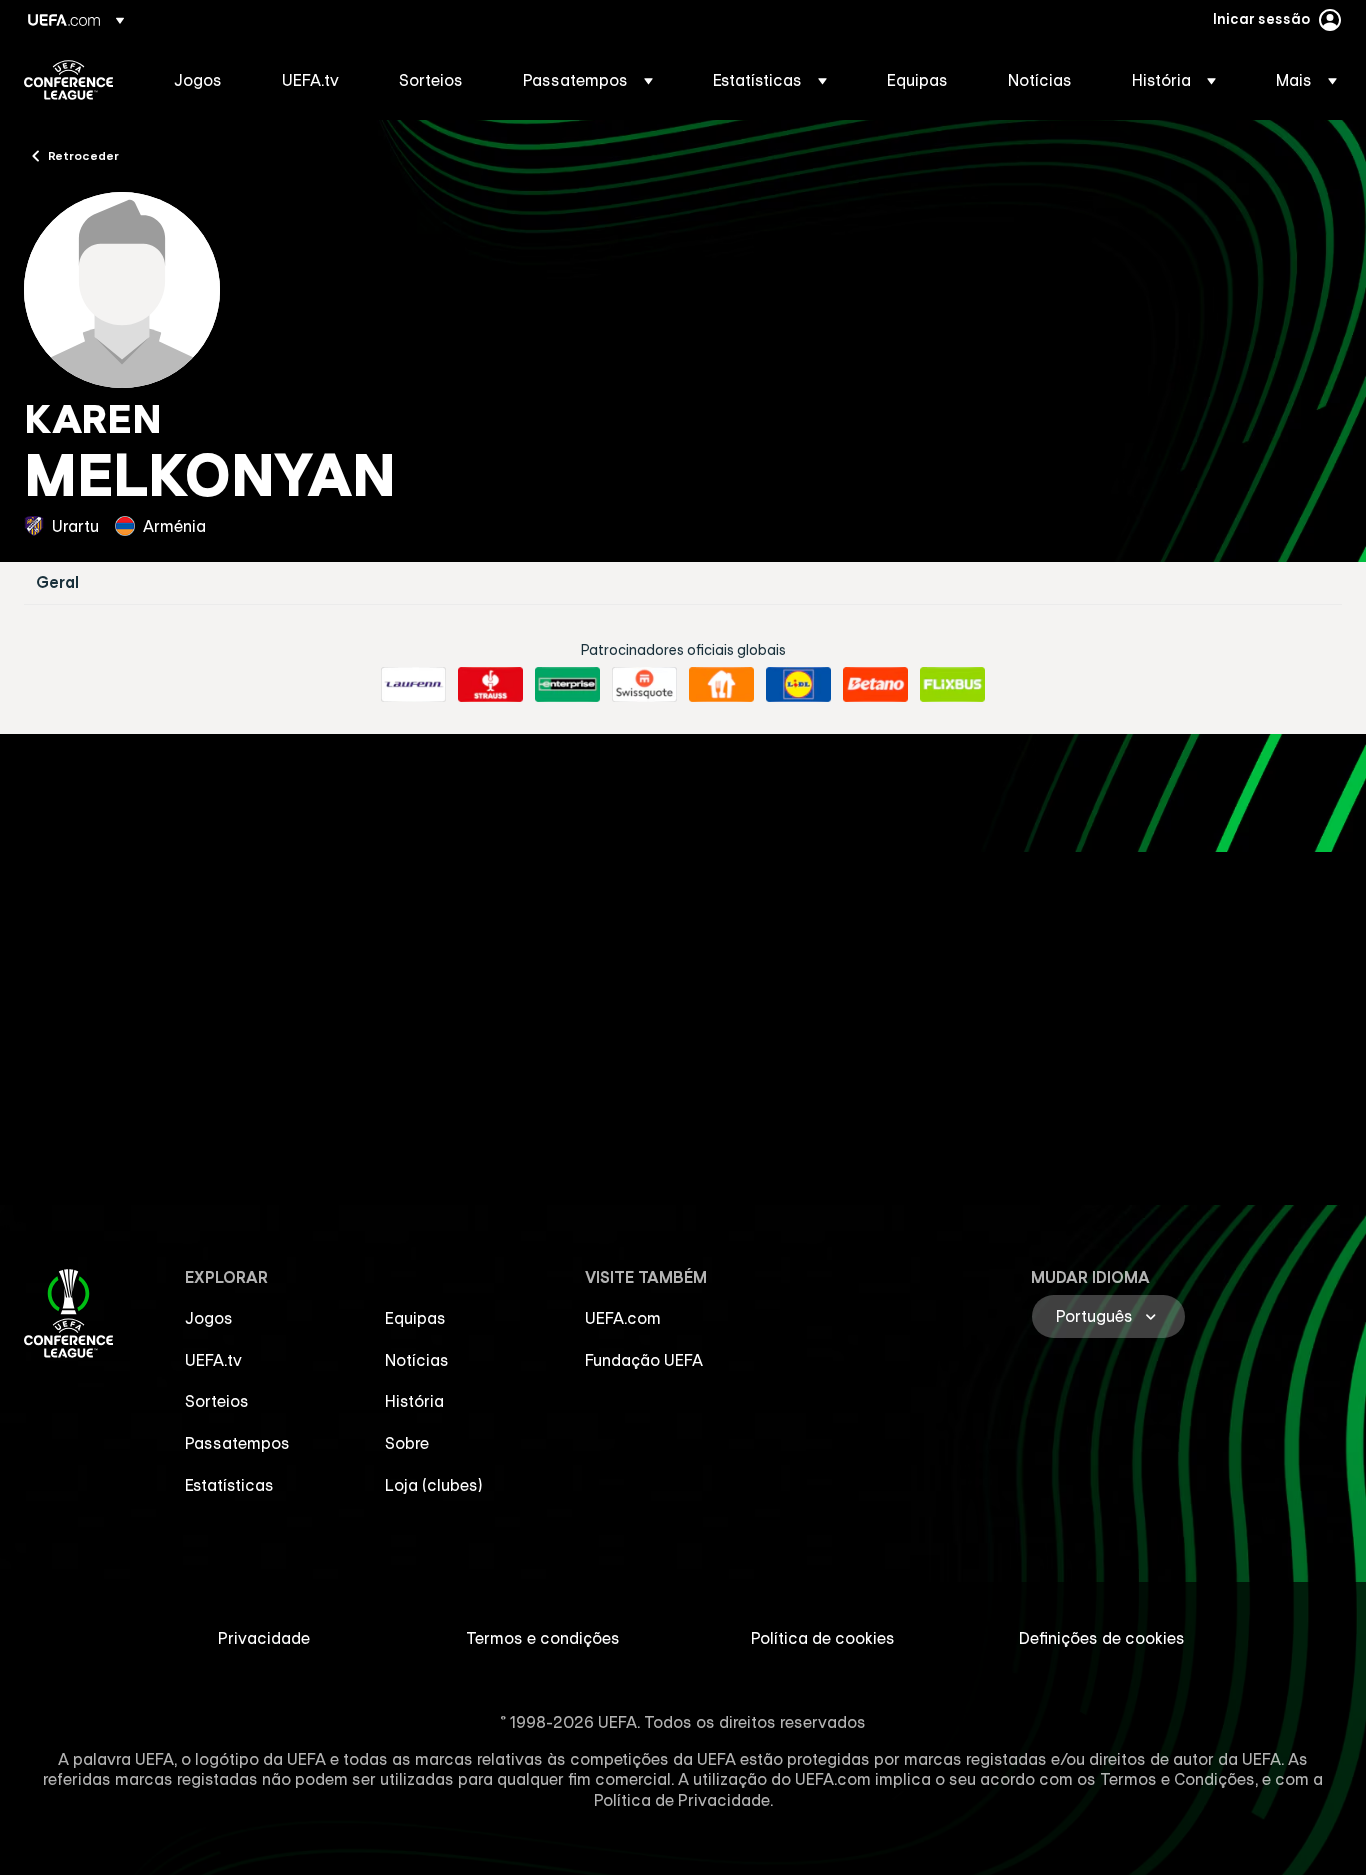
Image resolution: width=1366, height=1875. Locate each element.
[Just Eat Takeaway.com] (721, 685)
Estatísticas (229, 1485)
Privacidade (264, 1638)
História (414, 1401)
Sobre (407, 1443)
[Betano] (875, 685)
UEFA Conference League (68, 80)
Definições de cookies (1102, 1638)
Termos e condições (543, 1638)
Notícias (417, 1360)
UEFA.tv (213, 1360)
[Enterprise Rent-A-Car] (567, 685)
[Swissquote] (644, 685)
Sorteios (217, 1401)
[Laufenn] (413, 685)
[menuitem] (203, 80)
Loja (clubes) (434, 1485)
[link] (198, 80)
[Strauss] (490, 685)
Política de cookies (823, 1638)
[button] (588, 80)
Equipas (415, 1318)
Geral (57, 582)
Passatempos (237, 1443)
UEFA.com (623, 1318)
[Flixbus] (952, 685)
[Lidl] (798, 685)
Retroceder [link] (83, 155)
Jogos (209, 1318)
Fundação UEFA (644, 1360)
